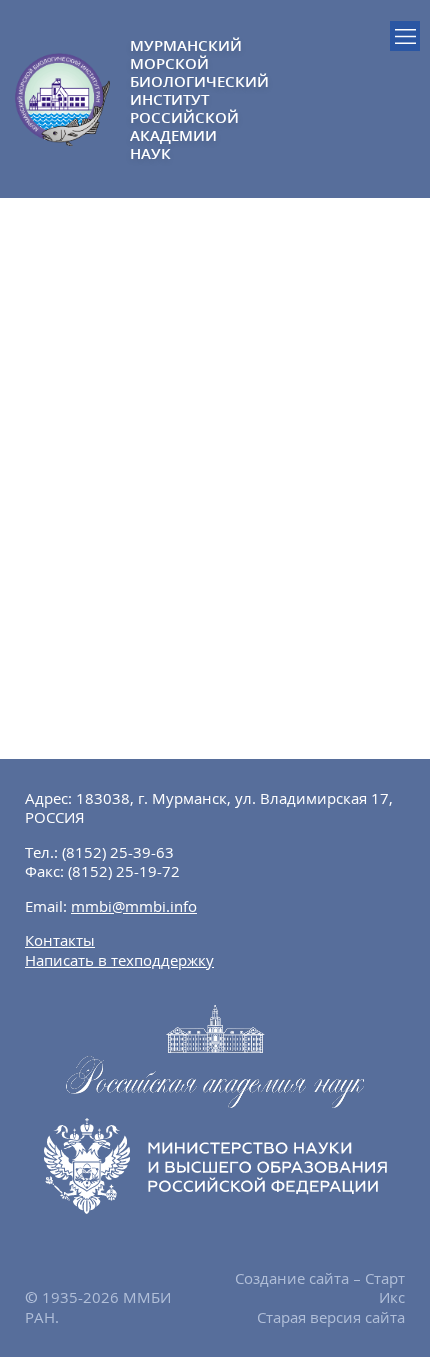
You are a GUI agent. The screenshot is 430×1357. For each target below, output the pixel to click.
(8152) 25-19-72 (124, 871)
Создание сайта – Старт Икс (320, 1288)
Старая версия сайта (331, 1317)
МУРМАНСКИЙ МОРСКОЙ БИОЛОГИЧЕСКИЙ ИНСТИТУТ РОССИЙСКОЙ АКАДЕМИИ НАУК (172, 99)
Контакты (60, 940)
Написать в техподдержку (119, 960)
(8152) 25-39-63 (118, 852)
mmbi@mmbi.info (134, 906)
